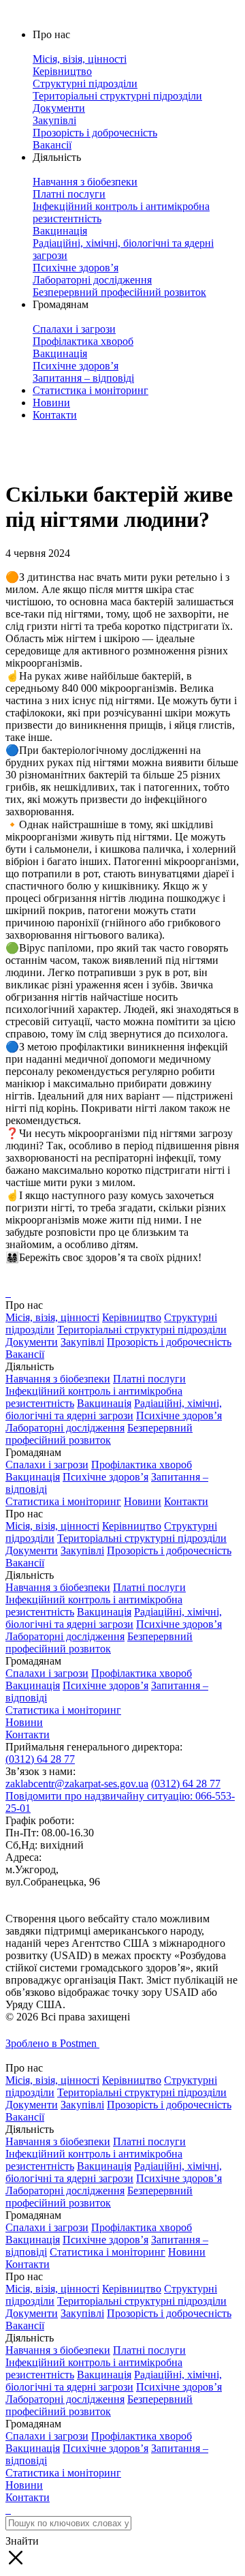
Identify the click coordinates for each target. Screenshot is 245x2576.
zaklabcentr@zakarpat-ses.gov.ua (77, 1784)
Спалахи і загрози (47, 1465)
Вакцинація (104, 1403)
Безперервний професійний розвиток (99, 1434)
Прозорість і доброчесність (169, 1342)
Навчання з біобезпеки (58, 1379)
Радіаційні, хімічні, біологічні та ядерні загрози (114, 1409)
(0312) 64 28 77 (40, 1759)
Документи (32, 1342)
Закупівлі (82, 1342)
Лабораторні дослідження (65, 1428)
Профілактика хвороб (142, 1465)
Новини (51, 403)
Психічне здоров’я (179, 1415)
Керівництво (132, 1317)
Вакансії (25, 1354)
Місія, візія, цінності (52, 1317)
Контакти (55, 415)
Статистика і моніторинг (91, 390)
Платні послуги (149, 1379)
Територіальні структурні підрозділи (142, 1330)
